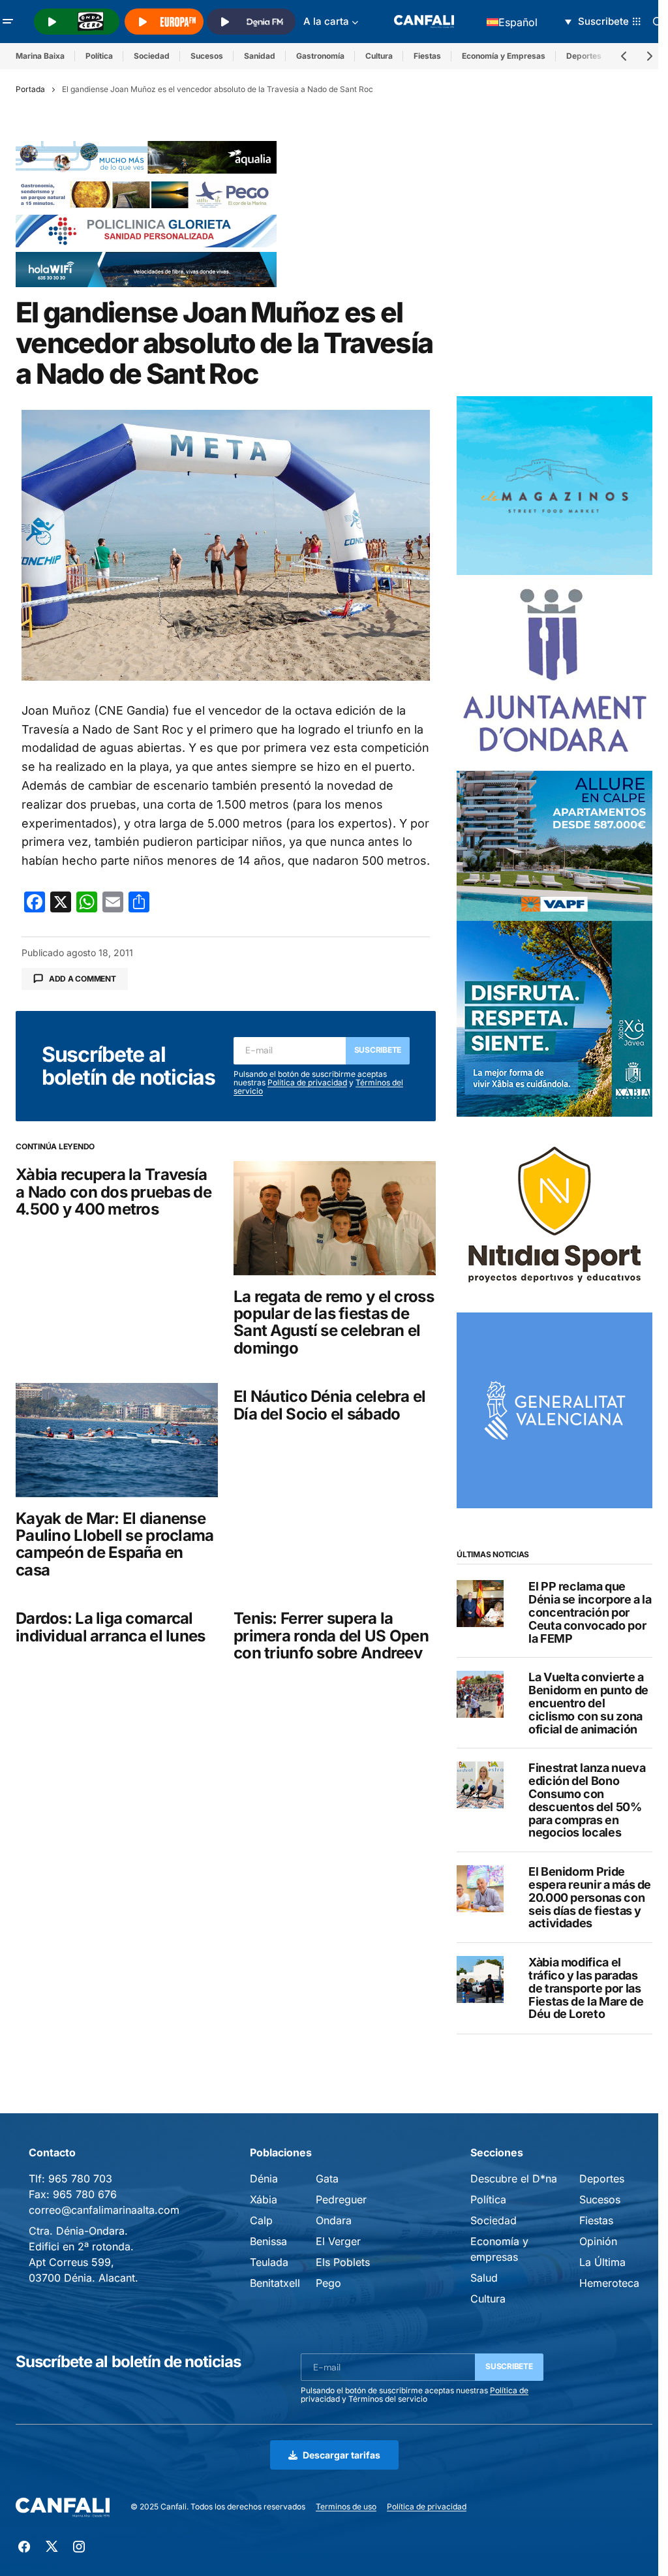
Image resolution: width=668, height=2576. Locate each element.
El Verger (338, 2241)
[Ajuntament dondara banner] (554, 672)
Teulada (269, 2262)
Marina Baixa (40, 56)
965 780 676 (85, 2194)
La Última (602, 2262)
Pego (328, 2283)
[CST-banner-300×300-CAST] (554, 1410)
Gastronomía (320, 56)
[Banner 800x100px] (146, 230)
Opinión (598, 2241)
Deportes (602, 2179)
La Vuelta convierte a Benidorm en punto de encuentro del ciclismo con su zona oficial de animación (588, 1703)
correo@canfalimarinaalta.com (104, 2210)
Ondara (334, 2220)
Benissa (268, 2241)
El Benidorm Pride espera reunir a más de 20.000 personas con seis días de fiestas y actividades (590, 1898)
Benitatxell (275, 2283)
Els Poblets (343, 2262)
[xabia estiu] (554, 1018)
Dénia (264, 2179)
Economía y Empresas (504, 56)
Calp (261, 2220)
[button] (8, 22)
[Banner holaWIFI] (146, 268)
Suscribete (378, 1050)
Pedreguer (341, 2199)
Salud (484, 2278)
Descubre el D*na (514, 2179)
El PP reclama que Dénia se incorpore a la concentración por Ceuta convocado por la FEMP (590, 1612)
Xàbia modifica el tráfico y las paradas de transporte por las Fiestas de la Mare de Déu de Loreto (586, 1988)
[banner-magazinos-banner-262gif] (554, 484)
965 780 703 (80, 2179)
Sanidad (260, 56)
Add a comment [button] (83, 979)
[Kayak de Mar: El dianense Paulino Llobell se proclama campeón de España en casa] (117, 1440)
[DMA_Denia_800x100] (146, 157)
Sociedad (152, 56)
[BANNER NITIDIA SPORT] (554, 1214)
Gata (327, 2179)
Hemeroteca (609, 2283)
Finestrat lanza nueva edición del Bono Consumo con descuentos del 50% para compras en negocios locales (587, 1800)
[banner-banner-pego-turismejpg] (146, 193)
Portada (30, 89)
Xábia (264, 2199)
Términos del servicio (388, 2399)
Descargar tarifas (342, 2455)
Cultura (379, 56)
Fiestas (427, 56)
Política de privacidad (307, 1082)
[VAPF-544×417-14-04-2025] (554, 845)
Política (99, 56)
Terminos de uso (346, 2506)
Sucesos (207, 56)
